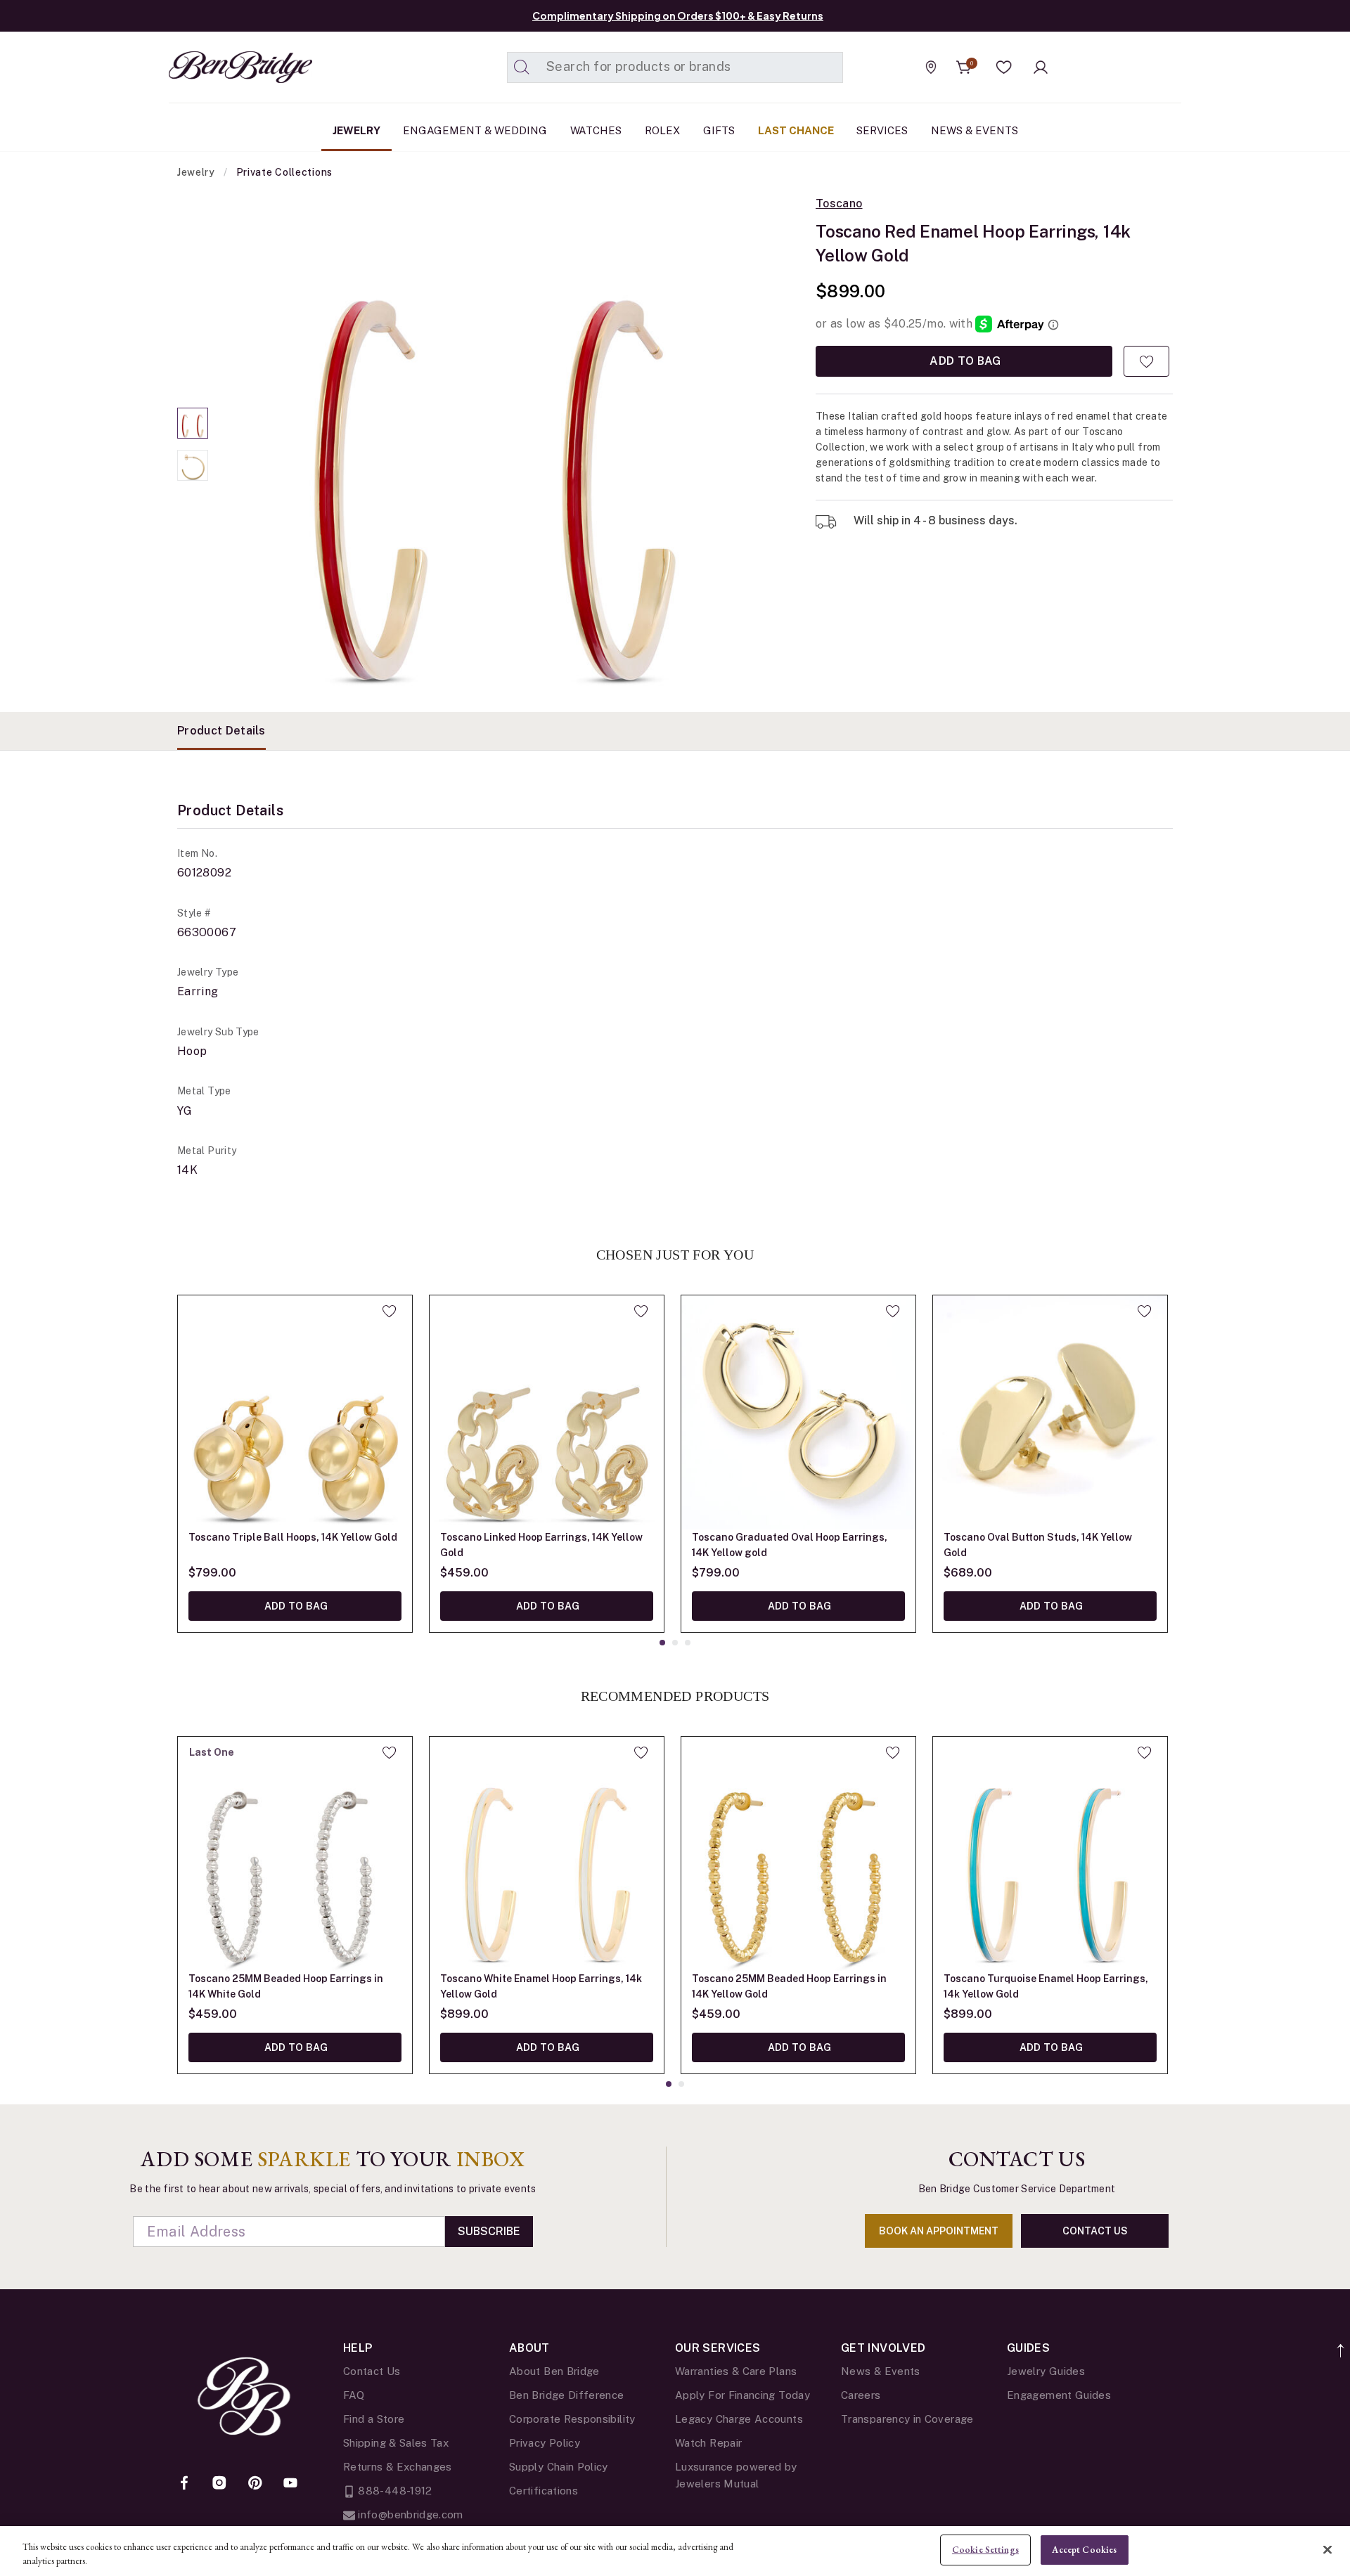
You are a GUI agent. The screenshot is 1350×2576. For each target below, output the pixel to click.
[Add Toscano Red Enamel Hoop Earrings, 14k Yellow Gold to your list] (1146, 361)
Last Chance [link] (796, 130)
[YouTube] (290, 2484)
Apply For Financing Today (742, 2395)
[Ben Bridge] (214, 67)
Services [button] (882, 130)
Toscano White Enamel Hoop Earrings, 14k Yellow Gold (541, 1986)
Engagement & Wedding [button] (475, 130)
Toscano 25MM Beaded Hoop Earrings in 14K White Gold (286, 1986)
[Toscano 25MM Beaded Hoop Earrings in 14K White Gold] (295, 1854)
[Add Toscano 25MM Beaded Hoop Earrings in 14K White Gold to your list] (389, 1752)
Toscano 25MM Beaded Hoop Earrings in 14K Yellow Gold (789, 1986)
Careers (861, 2395)
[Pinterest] (255, 2484)
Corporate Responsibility (572, 2419)
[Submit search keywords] (522, 67)
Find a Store (374, 2419)
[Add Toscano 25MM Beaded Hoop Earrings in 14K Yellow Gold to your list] (893, 1752)
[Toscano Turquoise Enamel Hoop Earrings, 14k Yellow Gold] (1050, 1854)
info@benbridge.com (409, 2514)
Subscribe (489, 2231)
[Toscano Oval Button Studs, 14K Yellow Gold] (1050, 1412)
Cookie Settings (985, 2550)
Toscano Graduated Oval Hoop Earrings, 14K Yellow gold (790, 1545)
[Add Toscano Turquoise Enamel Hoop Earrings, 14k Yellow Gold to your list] (1144, 1752)
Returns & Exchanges (398, 2467)
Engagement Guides (1059, 2395)
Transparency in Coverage (907, 2419)
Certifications (544, 2491)
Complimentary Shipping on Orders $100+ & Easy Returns (678, 15)
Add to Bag (964, 361)
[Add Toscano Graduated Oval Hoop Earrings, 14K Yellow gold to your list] (893, 1311)
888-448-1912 (394, 2491)
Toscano (839, 204)
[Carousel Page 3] (688, 1643)
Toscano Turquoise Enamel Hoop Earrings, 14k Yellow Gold (1046, 1986)
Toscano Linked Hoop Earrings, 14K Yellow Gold (541, 1545)
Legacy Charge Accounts (739, 2419)
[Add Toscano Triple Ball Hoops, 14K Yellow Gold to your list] (389, 1311)
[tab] (221, 731)
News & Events (881, 2371)
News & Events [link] (975, 130)
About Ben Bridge (554, 2371)
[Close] (1327, 2549)
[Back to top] (1341, 2343)
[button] (1004, 67)
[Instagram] (219, 2484)
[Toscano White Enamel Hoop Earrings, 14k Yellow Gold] (547, 1854)
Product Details (221, 731)
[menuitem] (356, 131)
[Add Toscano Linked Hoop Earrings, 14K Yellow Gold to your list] (641, 1311)
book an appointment (939, 2231)
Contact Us (372, 2371)
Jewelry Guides (1046, 2371)
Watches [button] (596, 130)
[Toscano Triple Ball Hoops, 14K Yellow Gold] (295, 1412)
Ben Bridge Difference (567, 2395)
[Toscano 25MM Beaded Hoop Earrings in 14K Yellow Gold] (798, 1854)
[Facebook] (184, 2484)
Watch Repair (708, 2443)
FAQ (354, 2395)
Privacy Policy (545, 2443)
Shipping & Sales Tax (396, 2443)
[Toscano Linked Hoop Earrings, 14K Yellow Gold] (547, 1412)
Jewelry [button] (356, 130)
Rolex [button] (662, 130)
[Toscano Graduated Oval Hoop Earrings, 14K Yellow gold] (798, 1412)
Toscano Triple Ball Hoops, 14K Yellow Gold (293, 1537)
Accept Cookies (1084, 2550)
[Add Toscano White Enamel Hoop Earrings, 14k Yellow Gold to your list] (641, 1752)
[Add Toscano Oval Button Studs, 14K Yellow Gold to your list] (1144, 1311)
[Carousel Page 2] (193, 465)
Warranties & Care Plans (736, 2371)
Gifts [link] (719, 130)
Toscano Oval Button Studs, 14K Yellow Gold (1038, 1545)
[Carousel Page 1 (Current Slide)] (193, 423)
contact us (1095, 2231)
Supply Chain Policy (559, 2467)
